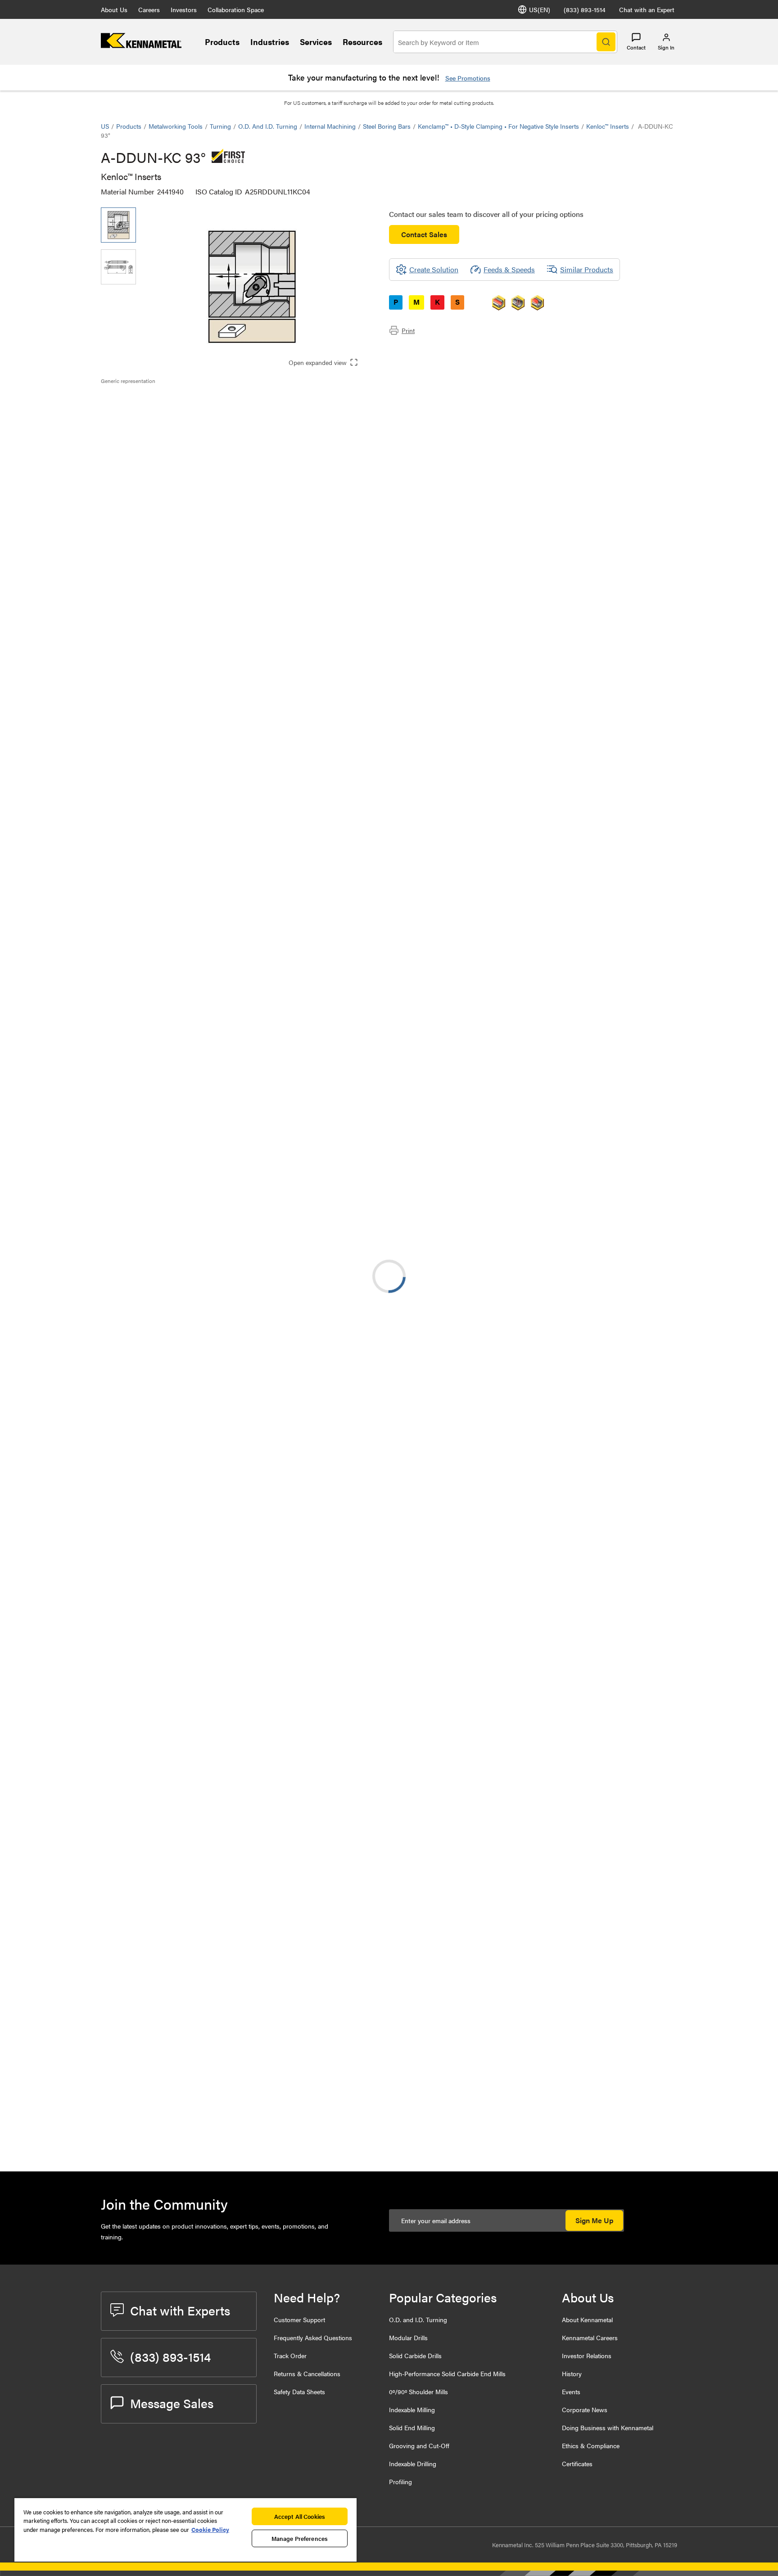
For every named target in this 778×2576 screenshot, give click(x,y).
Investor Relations (587, 2355)
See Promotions (468, 78)
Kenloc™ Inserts (608, 126)
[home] (141, 45)
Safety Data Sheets (299, 2391)
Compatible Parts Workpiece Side (171, 444)
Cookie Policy (210, 2529)
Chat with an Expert (647, 9)
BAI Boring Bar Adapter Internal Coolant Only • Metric (224, 1260)
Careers (149, 9)
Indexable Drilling (413, 2463)
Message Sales (172, 2403)
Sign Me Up (594, 2220)
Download (643, 823)
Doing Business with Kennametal (608, 2427)
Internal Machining (330, 126)
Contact (636, 47)
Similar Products (587, 269)
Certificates (577, 2463)
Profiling (400, 2481)
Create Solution (291, 754)
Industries (270, 42)
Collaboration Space (236, 9)
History (572, 2373)
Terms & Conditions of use (563, 824)
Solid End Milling (412, 2427)
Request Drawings (129, 896)
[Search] (606, 42)
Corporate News (585, 2409)
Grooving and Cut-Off (419, 2445)
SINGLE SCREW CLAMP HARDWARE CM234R (213, 2134)
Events (571, 2391)
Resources (362, 42)
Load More (389, 1908)
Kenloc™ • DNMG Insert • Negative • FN (230, 1634)
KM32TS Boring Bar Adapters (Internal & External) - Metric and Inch (226, 1097)
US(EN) (540, 9)
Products (222, 42)
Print (408, 330)
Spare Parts (137, 454)
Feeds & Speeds (509, 269)
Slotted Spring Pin (202, 1983)
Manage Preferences (300, 2538)
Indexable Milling (412, 2409)
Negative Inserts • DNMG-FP (219, 1852)
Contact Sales (424, 234)
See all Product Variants (629, 646)
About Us (114, 9)
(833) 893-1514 (585, 9)
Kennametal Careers (590, 2337)
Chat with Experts (180, 2310)
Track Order (290, 2355)
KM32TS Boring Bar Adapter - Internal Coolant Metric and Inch (225, 988)
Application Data (145, 411)
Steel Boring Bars (387, 126)
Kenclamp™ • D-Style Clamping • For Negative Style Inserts (498, 126)
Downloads (136, 422)
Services (316, 42)
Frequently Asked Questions (313, 2337)
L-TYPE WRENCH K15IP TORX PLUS (231, 2033)
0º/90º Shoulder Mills (418, 2391)
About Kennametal (587, 2319)
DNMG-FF (190, 1471)
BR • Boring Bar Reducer (212, 1042)
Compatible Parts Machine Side (168, 433)
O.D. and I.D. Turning (268, 126)
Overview (134, 400)
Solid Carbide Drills (415, 2355)
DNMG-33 (190, 1362)
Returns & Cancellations (307, 2373)
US (105, 126)
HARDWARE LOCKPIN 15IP (217, 2083)
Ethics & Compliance (591, 2445)
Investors (184, 9)
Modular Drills (408, 2337)
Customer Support (299, 2319)
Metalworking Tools (176, 126)
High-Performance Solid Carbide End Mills (447, 2373)
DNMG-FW (191, 1743)
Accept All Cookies (300, 2516)
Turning (220, 126)
